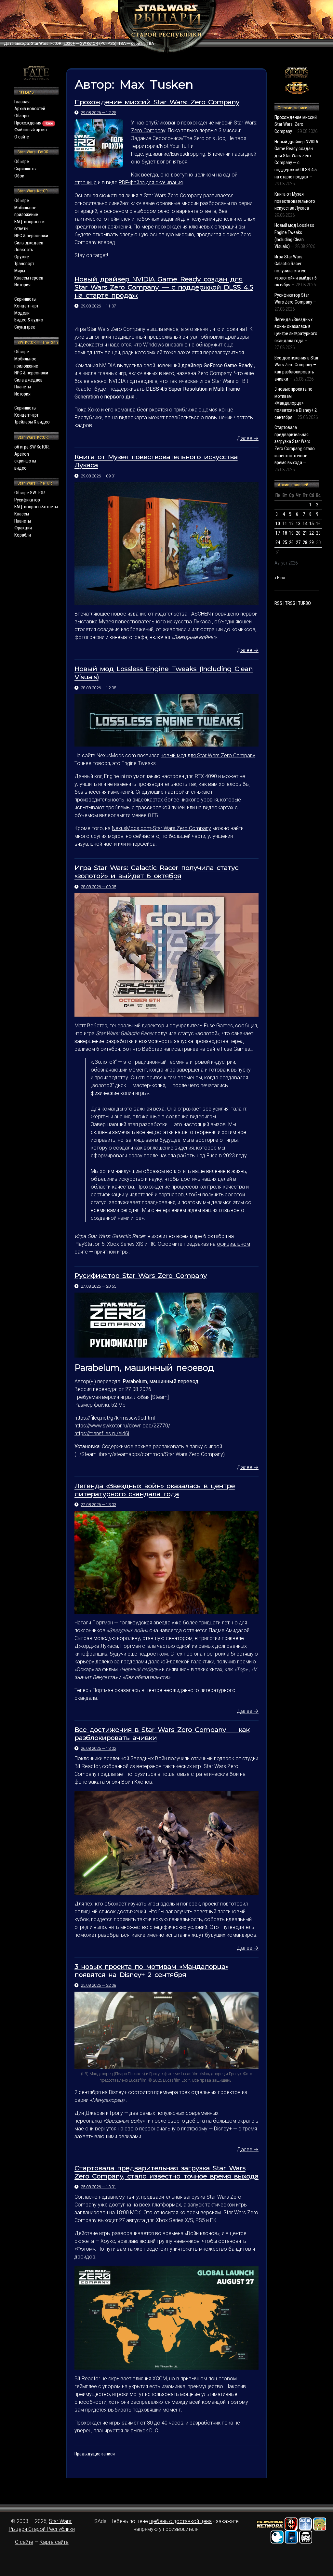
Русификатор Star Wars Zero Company (141, 1275)
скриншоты (25, 461)
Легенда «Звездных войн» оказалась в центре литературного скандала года (155, 1490)
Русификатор (27, 500)
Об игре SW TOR (30, 493)
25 (285, 543)
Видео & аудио (29, 320)
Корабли (23, 535)
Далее (248, 438)
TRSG (290, 603)
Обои (19, 176)
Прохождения (34, 123)
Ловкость (24, 250)
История (22, 285)
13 (298, 524)
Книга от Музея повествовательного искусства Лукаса (156, 461)
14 (305, 524)
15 (312, 524)
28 (305, 543)
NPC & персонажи (31, 236)
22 (312, 533)
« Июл (280, 578)
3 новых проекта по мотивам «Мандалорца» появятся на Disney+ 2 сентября (151, 1971)
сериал (138, 44)
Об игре (22, 162)
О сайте (22, 137)
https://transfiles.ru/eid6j (102, 1433)
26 (291, 543)
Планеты (23, 387)
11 (285, 524)
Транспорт (24, 264)
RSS (278, 603)
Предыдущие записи (95, 2454)
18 (285, 533)
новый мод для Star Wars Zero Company (208, 755)
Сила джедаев (28, 380)
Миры (20, 271)
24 (278, 543)
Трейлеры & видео (32, 422)
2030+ (69, 44)
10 (278, 524)
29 (312, 543)
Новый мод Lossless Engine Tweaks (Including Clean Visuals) (164, 673)
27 (298, 543)
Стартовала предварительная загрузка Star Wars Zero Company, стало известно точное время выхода (166, 2172)
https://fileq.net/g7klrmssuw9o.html (115, 1418)
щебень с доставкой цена (180, 2521)
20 (298, 533)
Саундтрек (25, 327)
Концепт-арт (26, 306)
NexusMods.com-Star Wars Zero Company (161, 828)
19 (291, 533)
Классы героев (29, 278)
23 (318, 533)
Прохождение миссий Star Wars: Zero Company (157, 102)
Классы (22, 514)
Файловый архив (31, 130)
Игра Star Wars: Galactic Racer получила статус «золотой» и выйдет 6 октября (156, 872)
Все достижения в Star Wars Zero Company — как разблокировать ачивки (162, 1734)
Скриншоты (25, 169)
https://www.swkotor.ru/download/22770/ (122, 1426)
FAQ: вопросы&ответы (36, 507)
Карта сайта (54, 2542)
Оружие (22, 257)
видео (20, 468)
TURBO (305, 603)
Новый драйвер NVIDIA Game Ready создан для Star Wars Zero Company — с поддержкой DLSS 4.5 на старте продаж (164, 287)
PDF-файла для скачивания (151, 182)
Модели (22, 313)
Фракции (23, 528)
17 (278, 533)
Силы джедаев (29, 243)
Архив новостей (30, 109)
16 (318, 524)
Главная (22, 102)
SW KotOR (89, 44)
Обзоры (22, 116)
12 (291, 524)
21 (305, 533)
